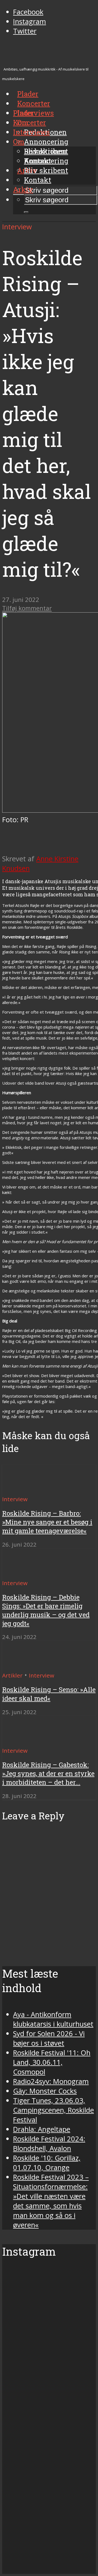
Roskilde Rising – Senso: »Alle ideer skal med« (49, 1694)
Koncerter (30, 122)
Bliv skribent (46, 170)
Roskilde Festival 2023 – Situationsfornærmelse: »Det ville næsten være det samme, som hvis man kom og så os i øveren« (51, 2201)
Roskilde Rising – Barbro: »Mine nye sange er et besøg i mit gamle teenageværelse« (47, 1522)
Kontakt (38, 180)
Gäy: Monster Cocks (45, 2091)
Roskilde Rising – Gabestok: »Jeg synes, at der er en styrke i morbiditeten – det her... (48, 1773)
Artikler (12, 1675)
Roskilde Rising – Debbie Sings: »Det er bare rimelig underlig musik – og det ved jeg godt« (46, 1610)
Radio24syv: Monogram (51, 2081)
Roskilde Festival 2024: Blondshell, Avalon (49, 2144)
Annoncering (46, 142)
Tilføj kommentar (27, 608)
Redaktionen (45, 151)
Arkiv (23, 189)
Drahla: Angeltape (42, 2129)
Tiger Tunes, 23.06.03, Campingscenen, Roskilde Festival (53, 2110)
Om (19, 142)
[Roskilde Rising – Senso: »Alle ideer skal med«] (22, 1665)
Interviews (36, 113)
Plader (24, 113)
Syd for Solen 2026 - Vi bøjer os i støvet (49, 2038)
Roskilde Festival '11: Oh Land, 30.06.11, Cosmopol (52, 2062)
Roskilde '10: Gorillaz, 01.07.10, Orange (47, 2163)
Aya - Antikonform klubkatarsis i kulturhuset (53, 2019)
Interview (17, 227)
